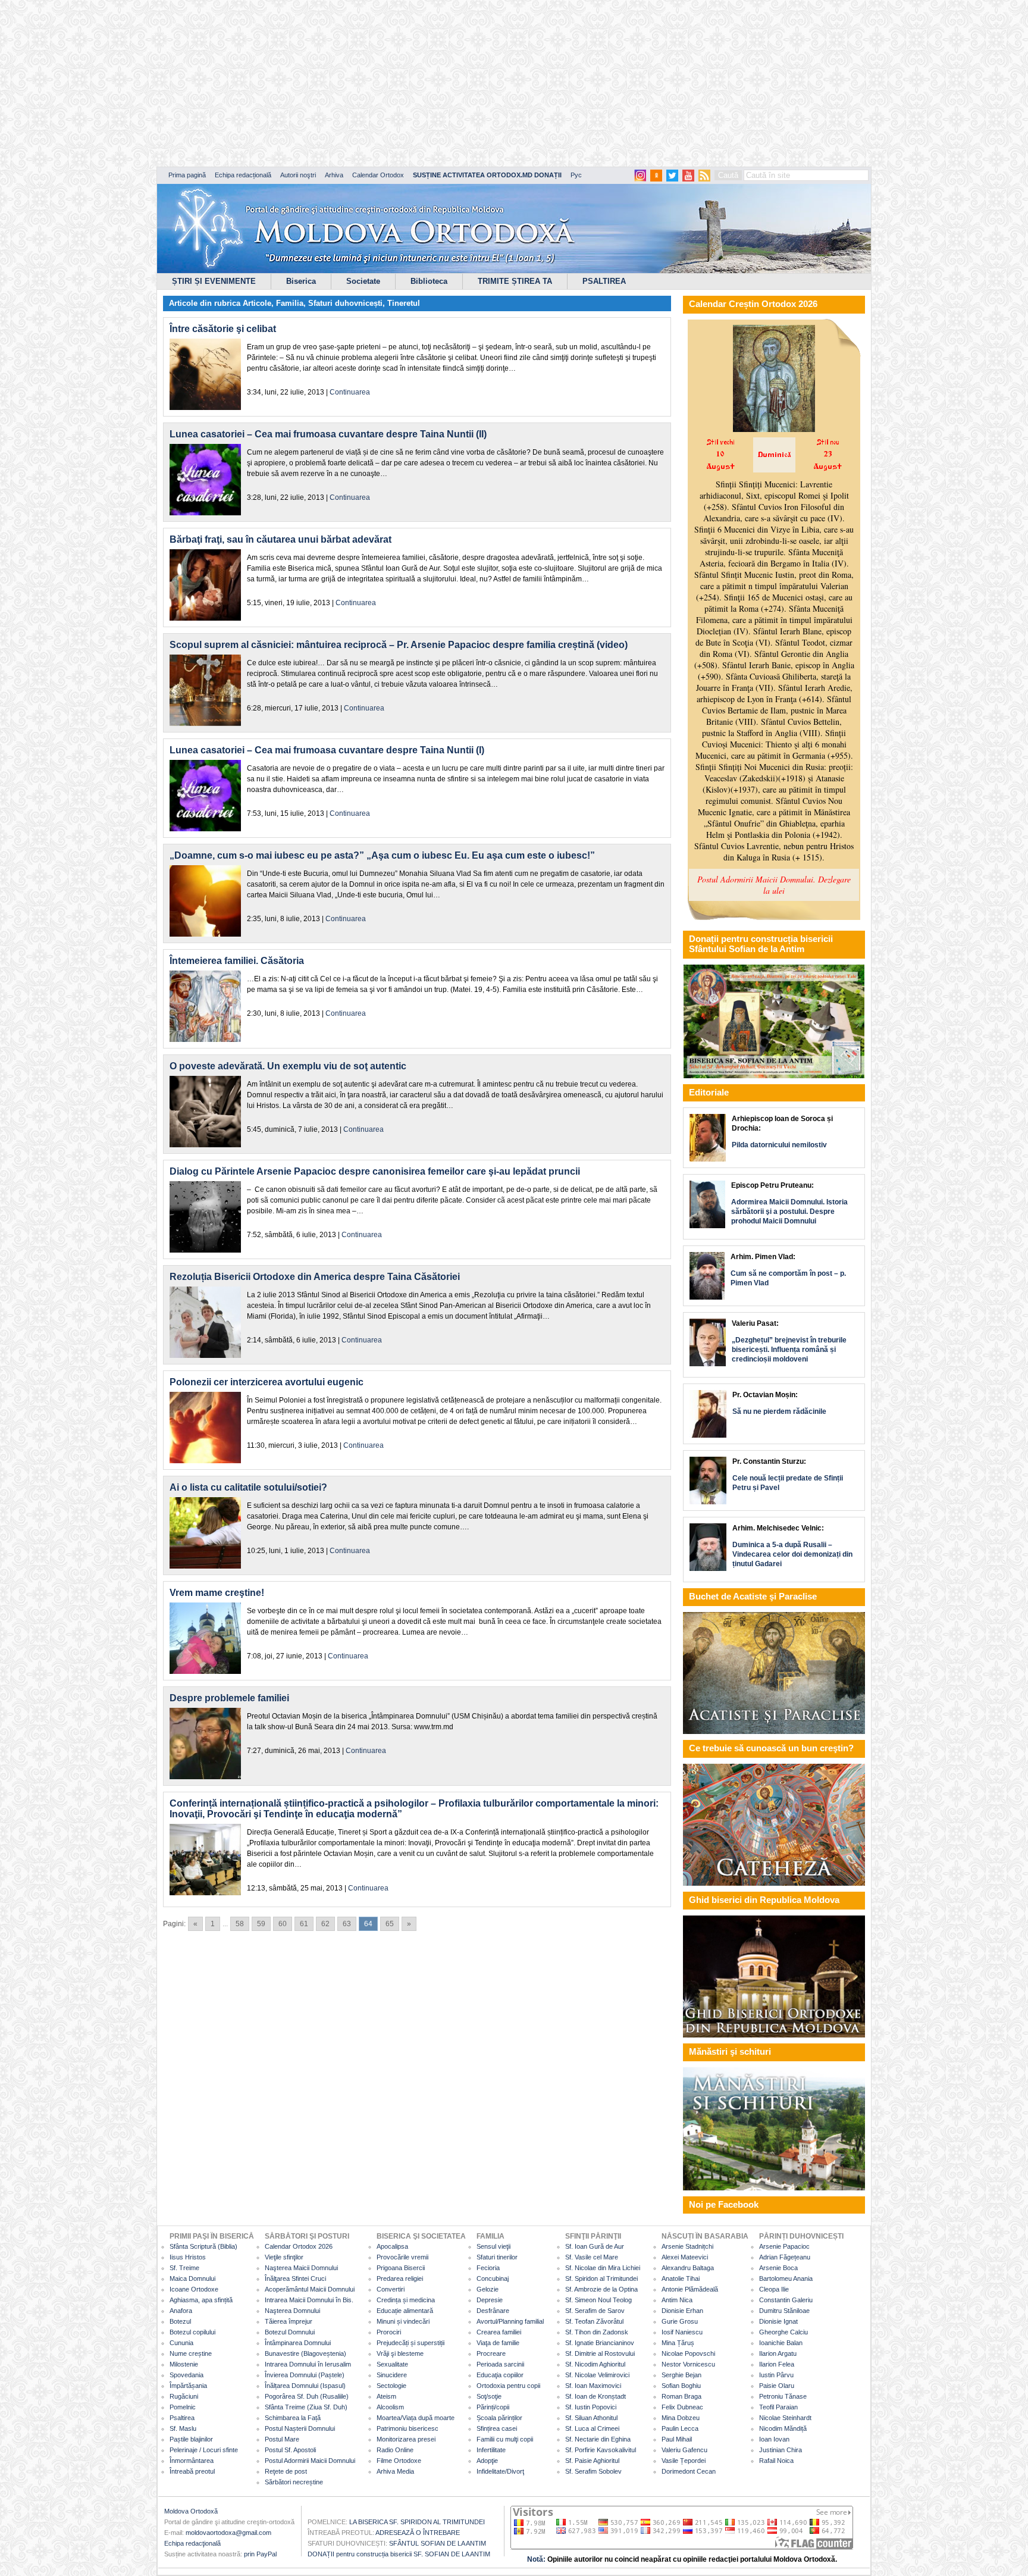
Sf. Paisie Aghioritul (592, 2461)
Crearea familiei (499, 2332)
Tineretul (404, 303)
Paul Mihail (677, 2439)
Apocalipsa (392, 2246)
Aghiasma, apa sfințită (201, 2300)
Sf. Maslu (183, 2428)
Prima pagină (187, 175)
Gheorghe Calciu (783, 2332)
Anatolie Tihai (681, 2278)
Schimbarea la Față (293, 2418)
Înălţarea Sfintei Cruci (295, 2278)
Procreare (491, 2353)
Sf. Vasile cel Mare (592, 2257)
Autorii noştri (298, 175)
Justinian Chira (781, 2450)
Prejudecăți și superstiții (410, 2343)
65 (390, 1924)
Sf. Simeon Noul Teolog (598, 2300)
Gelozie (488, 2289)
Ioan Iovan (774, 2439)
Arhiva (334, 175)
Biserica (301, 281)
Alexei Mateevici (685, 2257)
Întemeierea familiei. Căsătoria (237, 961)
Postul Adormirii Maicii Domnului (310, 2461)
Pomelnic (183, 2407)
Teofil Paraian (778, 2407)
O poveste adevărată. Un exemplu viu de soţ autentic (288, 1066)
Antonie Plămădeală (690, 2289)
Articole (257, 303)
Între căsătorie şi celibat (223, 329)
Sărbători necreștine (294, 2482)
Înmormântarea (192, 2461)
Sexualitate (392, 2364)
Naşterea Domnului (292, 2311)
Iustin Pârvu (776, 2375)
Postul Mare (282, 2439)
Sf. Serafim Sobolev (593, 2471)
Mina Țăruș (678, 2343)
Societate (363, 281)
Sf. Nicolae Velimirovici (597, 2375)
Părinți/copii (493, 2407)
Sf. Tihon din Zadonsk (597, 2332)
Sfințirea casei (497, 2428)
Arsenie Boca (778, 2268)
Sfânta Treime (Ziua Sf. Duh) (306, 2407)
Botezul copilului (192, 2332)
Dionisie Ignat (778, 2321)
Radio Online (395, 2450)
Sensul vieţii (493, 2246)
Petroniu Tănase (783, 2396)
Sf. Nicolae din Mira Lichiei (603, 2268)
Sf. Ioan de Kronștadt (596, 2396)
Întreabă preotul (192, 2471)
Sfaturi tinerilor (497, 2257)
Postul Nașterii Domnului (300, 2428)
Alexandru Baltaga (688, 2268)
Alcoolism (390, 2407)
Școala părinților (499, 2418)
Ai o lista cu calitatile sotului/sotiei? (248, 1487)
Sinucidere (392, 2375)
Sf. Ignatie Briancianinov (600, 2343)
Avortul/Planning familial (510, 2321)
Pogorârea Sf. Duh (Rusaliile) (307, 2396)
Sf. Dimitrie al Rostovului (600, 2353)
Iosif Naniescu (682, 2332)
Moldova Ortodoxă (191, 2511)
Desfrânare (493, 2311)
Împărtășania (188, 2386)
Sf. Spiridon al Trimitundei (601, 2278)
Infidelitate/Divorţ (500, 2471)
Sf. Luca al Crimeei (592, 2428)
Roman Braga (681, 2396)
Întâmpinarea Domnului (298, 2343)
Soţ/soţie (489, 2396)
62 (325, 1924)
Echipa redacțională (243, 175)
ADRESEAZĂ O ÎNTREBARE (418, 2533)
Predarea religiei (400, 2278)
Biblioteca (429, 281)
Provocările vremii (402, 2257)
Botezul (180, 2321)
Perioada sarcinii (500, 2364)
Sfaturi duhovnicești (345, 303)
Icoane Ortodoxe (194, 2289)
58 (240, 1924)
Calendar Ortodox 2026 (299, 2246)
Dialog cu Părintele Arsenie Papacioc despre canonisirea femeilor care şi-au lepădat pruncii (375, 1171)
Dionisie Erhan (682, 2311)
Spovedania (187, 2375)
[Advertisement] (363, 83)
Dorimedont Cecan (689, 2471)
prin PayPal (260, 2554)
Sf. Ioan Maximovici (593, 2386)
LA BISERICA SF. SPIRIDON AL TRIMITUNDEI (417, 2522)
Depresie (490, 2300)
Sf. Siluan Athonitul (591, 2418)
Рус (576, 175)
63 (347, 1924)
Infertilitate (491, 2450)
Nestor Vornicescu (688, 2364)
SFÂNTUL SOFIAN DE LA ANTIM (438, 2543)
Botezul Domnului (290, 2332)
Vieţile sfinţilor (284, 2257)
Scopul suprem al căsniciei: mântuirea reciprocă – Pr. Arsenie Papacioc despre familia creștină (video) (399, 645)
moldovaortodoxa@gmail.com (228, 2533)
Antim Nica (677, 2300)
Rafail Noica (776, 2461)
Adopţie (487, 2461)
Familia (290, 303)
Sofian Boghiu (681, 2386)
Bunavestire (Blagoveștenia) (305, 2353)
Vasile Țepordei (684, 2461)
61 (304, 1924)
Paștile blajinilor (191, 2439)
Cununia (181, 2343)
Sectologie (391, 2386)
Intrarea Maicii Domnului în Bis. (309, 2300)
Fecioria (488, 2268)
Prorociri (389, 2332)
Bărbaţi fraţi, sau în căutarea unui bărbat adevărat (280, 539)
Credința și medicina (406, 2300)
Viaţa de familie (498, 2343)
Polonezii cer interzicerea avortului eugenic (267, 1382)
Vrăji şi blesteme (400, 2353)
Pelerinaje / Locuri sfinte (204, 2450)
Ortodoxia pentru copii (508, 2386)
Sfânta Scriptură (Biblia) (203, 2246)
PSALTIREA (604, 281)
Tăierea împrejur (289, 2321)
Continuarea (350, 392)
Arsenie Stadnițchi (687, 2246)
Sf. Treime (184, 2268)
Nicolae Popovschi (688, 2353)
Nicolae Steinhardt (785, 2418)
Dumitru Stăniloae (784, 2311)
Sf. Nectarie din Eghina (598, 2439)
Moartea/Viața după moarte (416, 2418)
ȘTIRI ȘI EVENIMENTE (214, 281)
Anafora (181, 2311)
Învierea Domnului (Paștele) (305, 2375)
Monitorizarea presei (406, 2439)
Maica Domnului (192, 2278)
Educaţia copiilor (500, 2375)
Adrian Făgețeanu (785, 2257)
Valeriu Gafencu (684, 2450)
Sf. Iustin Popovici (591, 2407)
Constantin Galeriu (786, 2300)
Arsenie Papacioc (784, 2246)
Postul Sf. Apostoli (290, 2450)
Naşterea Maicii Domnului (301, 2268)
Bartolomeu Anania (786, 2278)
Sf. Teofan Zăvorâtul (594, 2321)
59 (261, 1924)
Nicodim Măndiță (783, 2428)
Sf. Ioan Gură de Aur (595, 2246)
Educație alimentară (405, 2311)
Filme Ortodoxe (399, 2461)
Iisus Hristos (188, 2257)
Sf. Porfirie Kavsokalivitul (601, 2450)
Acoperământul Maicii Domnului (310, 2289)
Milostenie (184, 2364)
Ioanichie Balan (781, 2343)
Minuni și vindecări (403, 2321)
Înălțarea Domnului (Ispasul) (305, 2386)
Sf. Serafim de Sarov (595, 2311)
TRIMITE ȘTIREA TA (515, 281)
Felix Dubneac (682, 2407)
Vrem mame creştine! (217, 1593)
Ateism (386, 2396)
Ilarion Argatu (778, 2353)
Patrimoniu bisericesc (408, 2428)
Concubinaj (493, 2278)
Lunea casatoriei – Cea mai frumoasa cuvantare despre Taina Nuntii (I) (327, 750)
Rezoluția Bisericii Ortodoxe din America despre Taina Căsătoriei (315, 1277)
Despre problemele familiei (229, 1698)
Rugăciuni (184, 2396)
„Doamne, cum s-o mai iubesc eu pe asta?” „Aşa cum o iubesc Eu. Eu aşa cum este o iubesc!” (382, 855)
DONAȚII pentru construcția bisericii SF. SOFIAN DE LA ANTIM (399, 2554)
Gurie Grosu (680, 2321)
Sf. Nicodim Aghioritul (595, 2364)
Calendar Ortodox (378, 175)
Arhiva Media (395, 2471)
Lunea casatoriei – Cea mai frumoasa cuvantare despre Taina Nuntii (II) (328, 434)
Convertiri (391, 2289)
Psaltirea (182, 2418)
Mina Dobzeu (681, 2418)
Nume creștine (191, 2353)
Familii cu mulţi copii (505, 2439)
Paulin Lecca (680, 2428)
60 (283, 1924)
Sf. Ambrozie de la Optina (601, 2289)
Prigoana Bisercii (401, 2268)
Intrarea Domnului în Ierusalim (308, 2364)
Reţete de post (286, 2471)
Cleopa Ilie (774, 2289)
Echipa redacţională (192, 2543)
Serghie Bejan (681, 2375)
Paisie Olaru (777, 2386)
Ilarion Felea (777, 2364)
